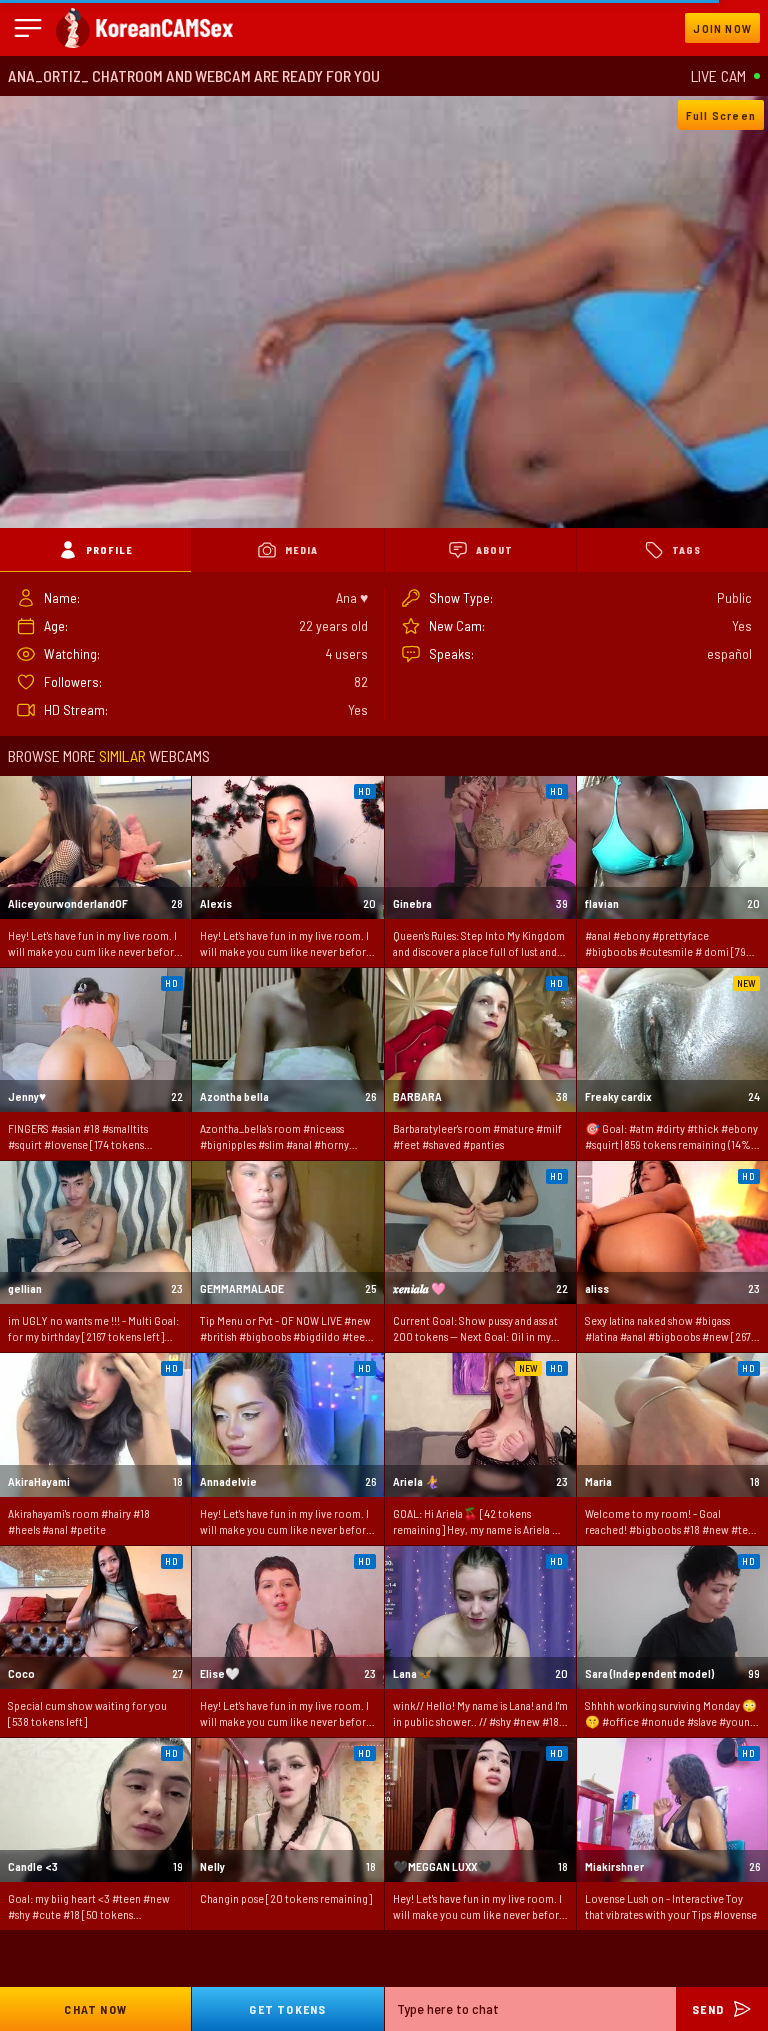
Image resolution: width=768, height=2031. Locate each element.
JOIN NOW (722, 28)
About (494, 550)
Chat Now (95, 2009)
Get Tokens (287, 2009)
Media (301, 550)
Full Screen (721, 115)
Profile (109, 550)
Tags (686, 550)
